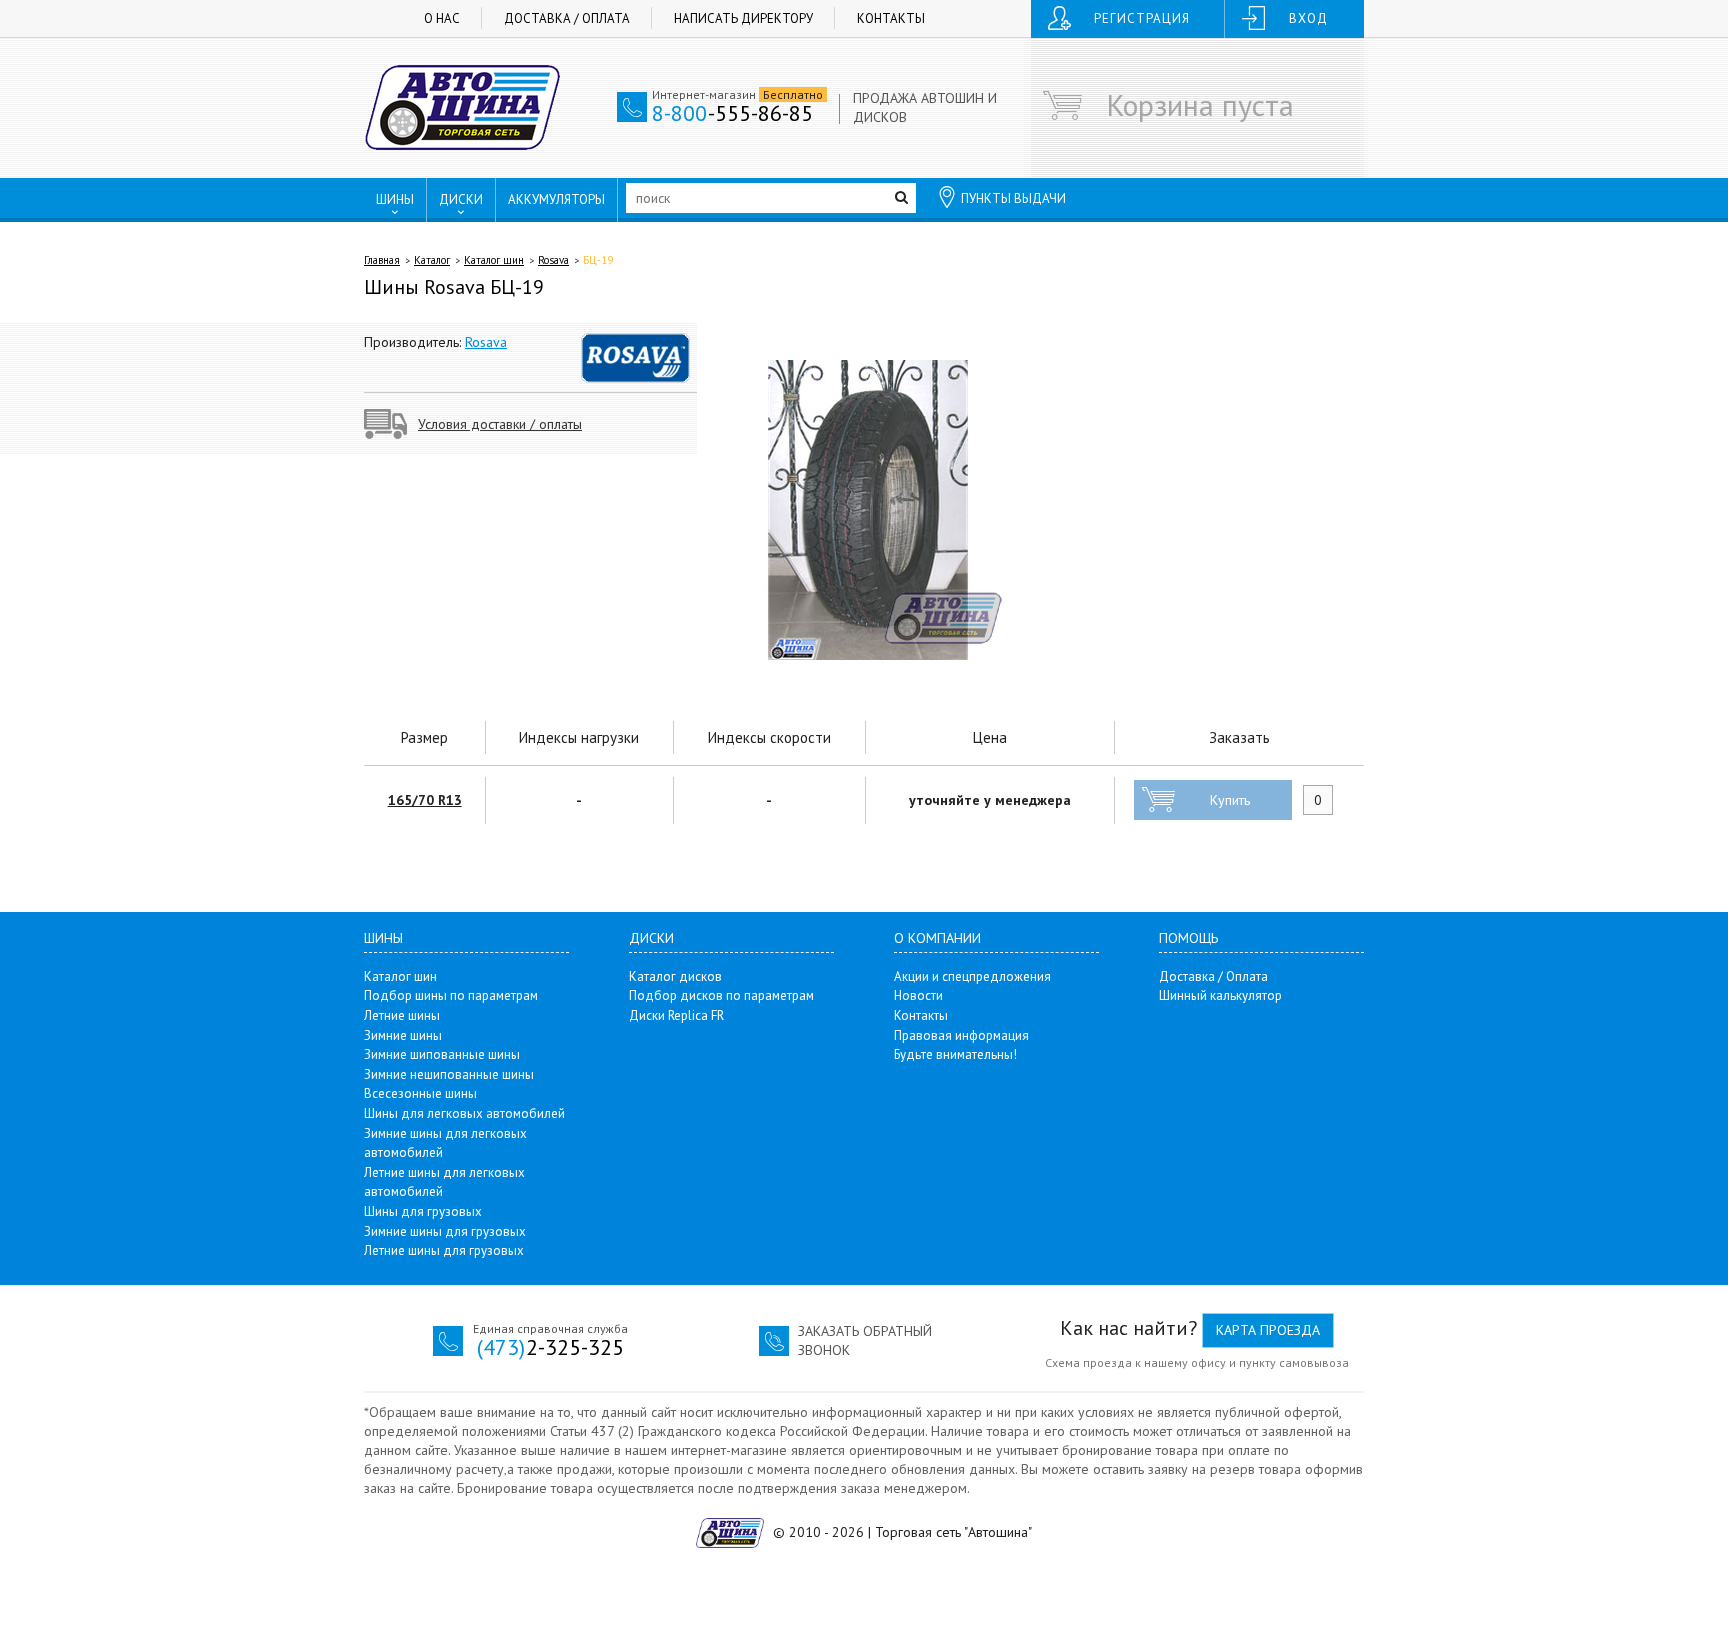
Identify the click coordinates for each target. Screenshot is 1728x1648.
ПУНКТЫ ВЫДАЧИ (1013, 198)
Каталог (432, 260)
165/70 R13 (425, 800)
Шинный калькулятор (1220, 995)
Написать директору (743, 18)
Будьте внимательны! (955, 1054)
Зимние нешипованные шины (449, 1074)
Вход (1308, 18)
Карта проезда (1268, 1330)
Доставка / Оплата (567, 18)
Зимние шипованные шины (442, 1054)
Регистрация (1142, 18)
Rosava (553, 260)
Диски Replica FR (676, 1015)
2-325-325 (550, 1347)
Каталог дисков (675, 976)
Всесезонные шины (420, 1093)
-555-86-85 (732, 113)
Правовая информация (961, 1035)
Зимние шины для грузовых (445, 1231)
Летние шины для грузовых (444, 1250)
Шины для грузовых (423, 1211)
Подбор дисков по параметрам (721, 995)
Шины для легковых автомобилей (464, 1113)
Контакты (891, 18)
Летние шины (402, 1015)
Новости (918, 995)
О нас (442, 18)
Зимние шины (403, 1035)
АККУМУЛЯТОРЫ (556, 199)
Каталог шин (494, 260)
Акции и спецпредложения (972, 976)
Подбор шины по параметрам (451, 995)
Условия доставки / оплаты (500, 424)
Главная (382, 260)
